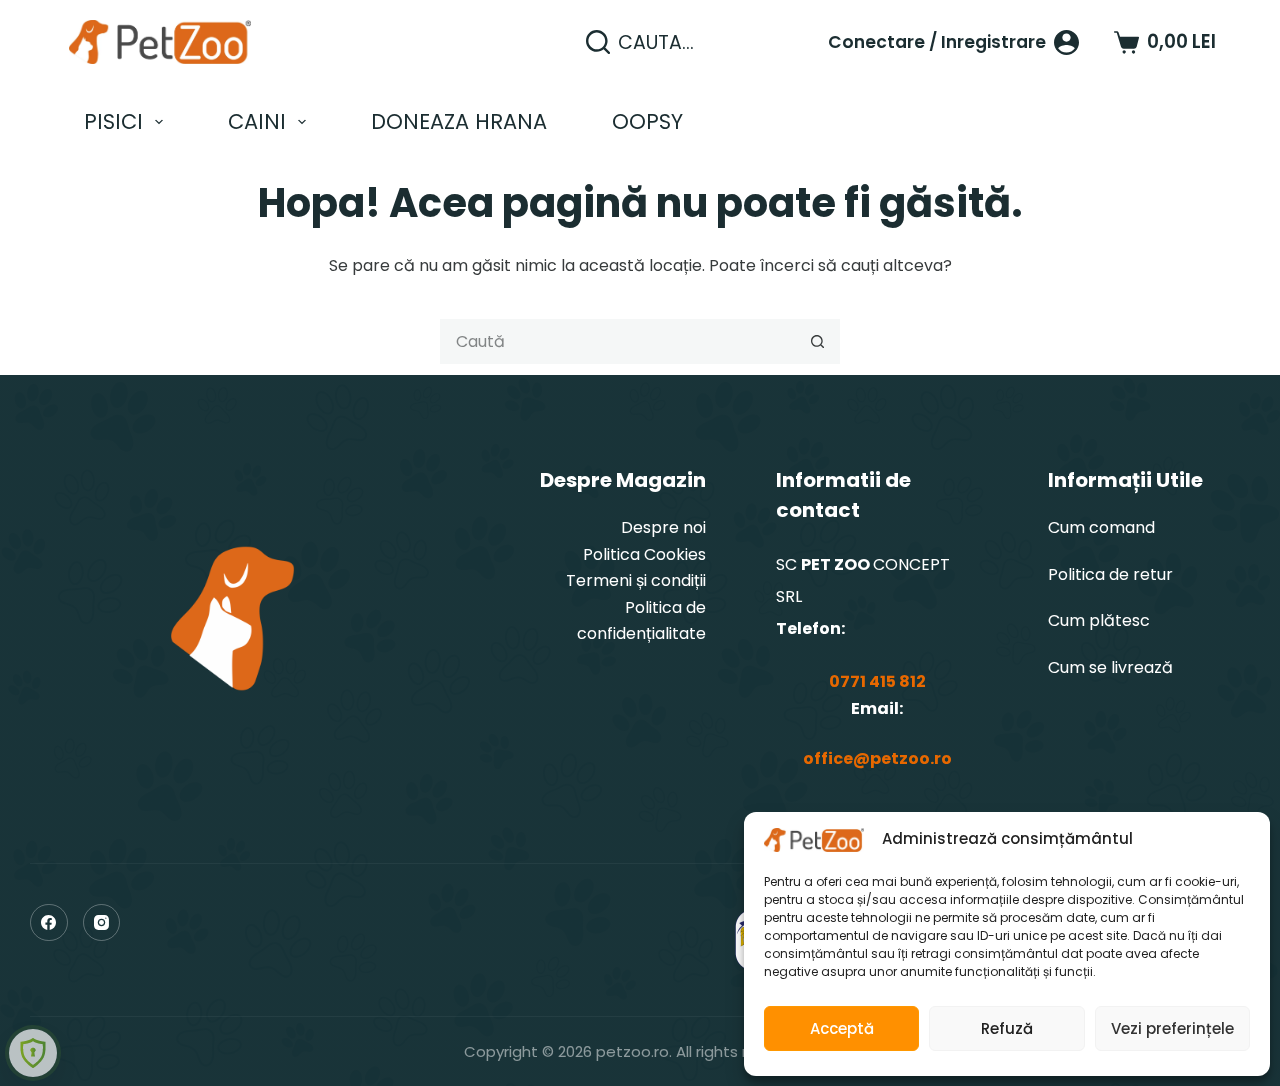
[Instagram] (102, 923)
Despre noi (663, 527)
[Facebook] (49, 923)
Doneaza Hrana (459, 121)
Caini (257, 121)
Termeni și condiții (636, 580)
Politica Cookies (644, 554)
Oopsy (647, 121)
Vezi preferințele (1172, 1028)
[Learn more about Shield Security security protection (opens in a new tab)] (33, 1053)
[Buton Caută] (817, 341)
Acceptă (842, 1028)
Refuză (1007, 1028)
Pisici (113, 121)
